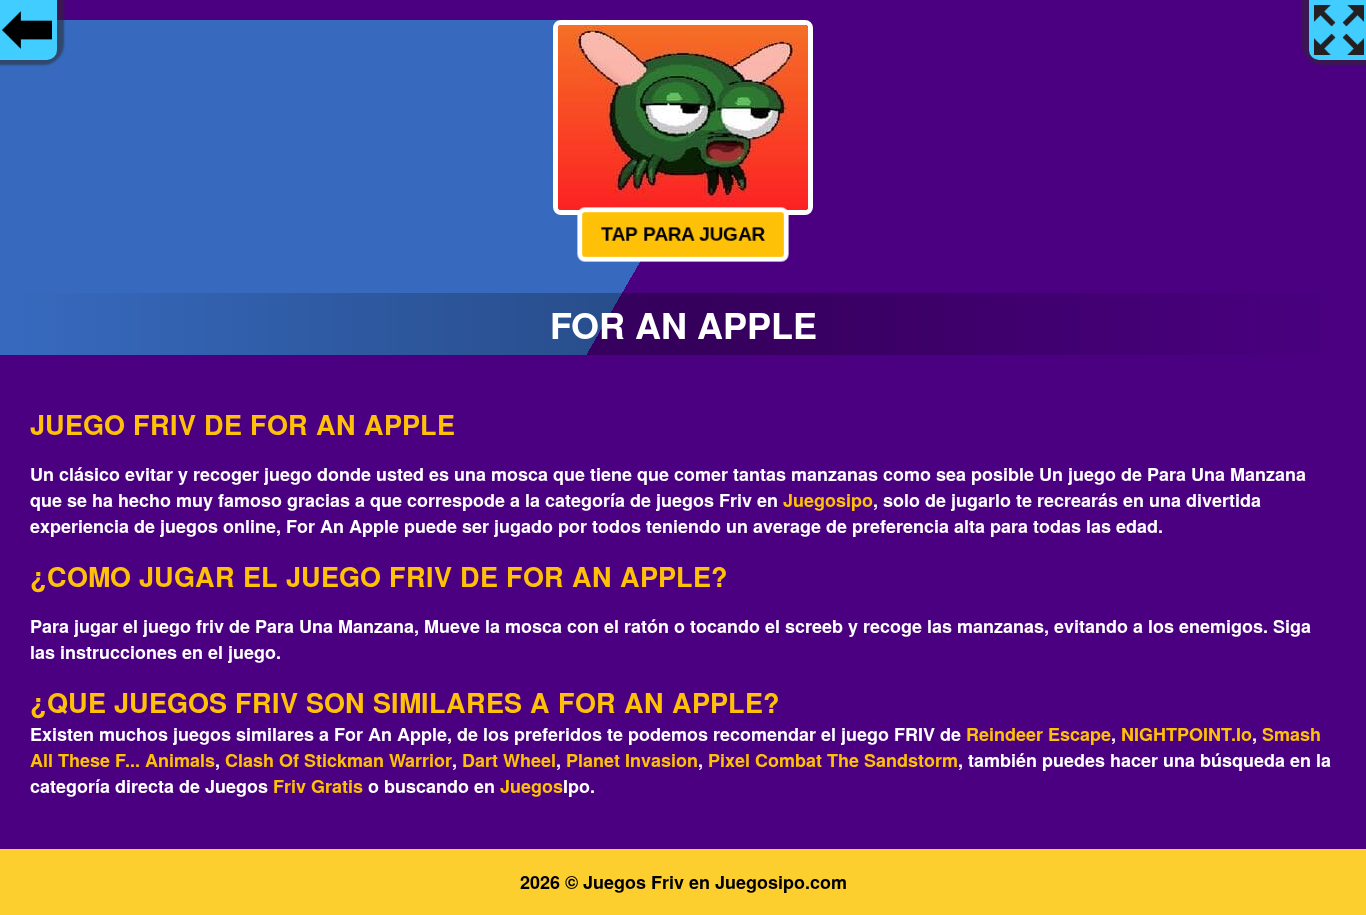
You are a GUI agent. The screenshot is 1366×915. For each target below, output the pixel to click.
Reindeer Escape (1038, 734)
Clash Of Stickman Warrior (338, 760)
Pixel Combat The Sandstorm (833, 760)
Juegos (531, 786)
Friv (289, 786)
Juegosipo (828, 500)
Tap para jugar (683, 233)
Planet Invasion (632, 760)
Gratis (337, 786)
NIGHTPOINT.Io (1186, 734)
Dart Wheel (509, 760)
